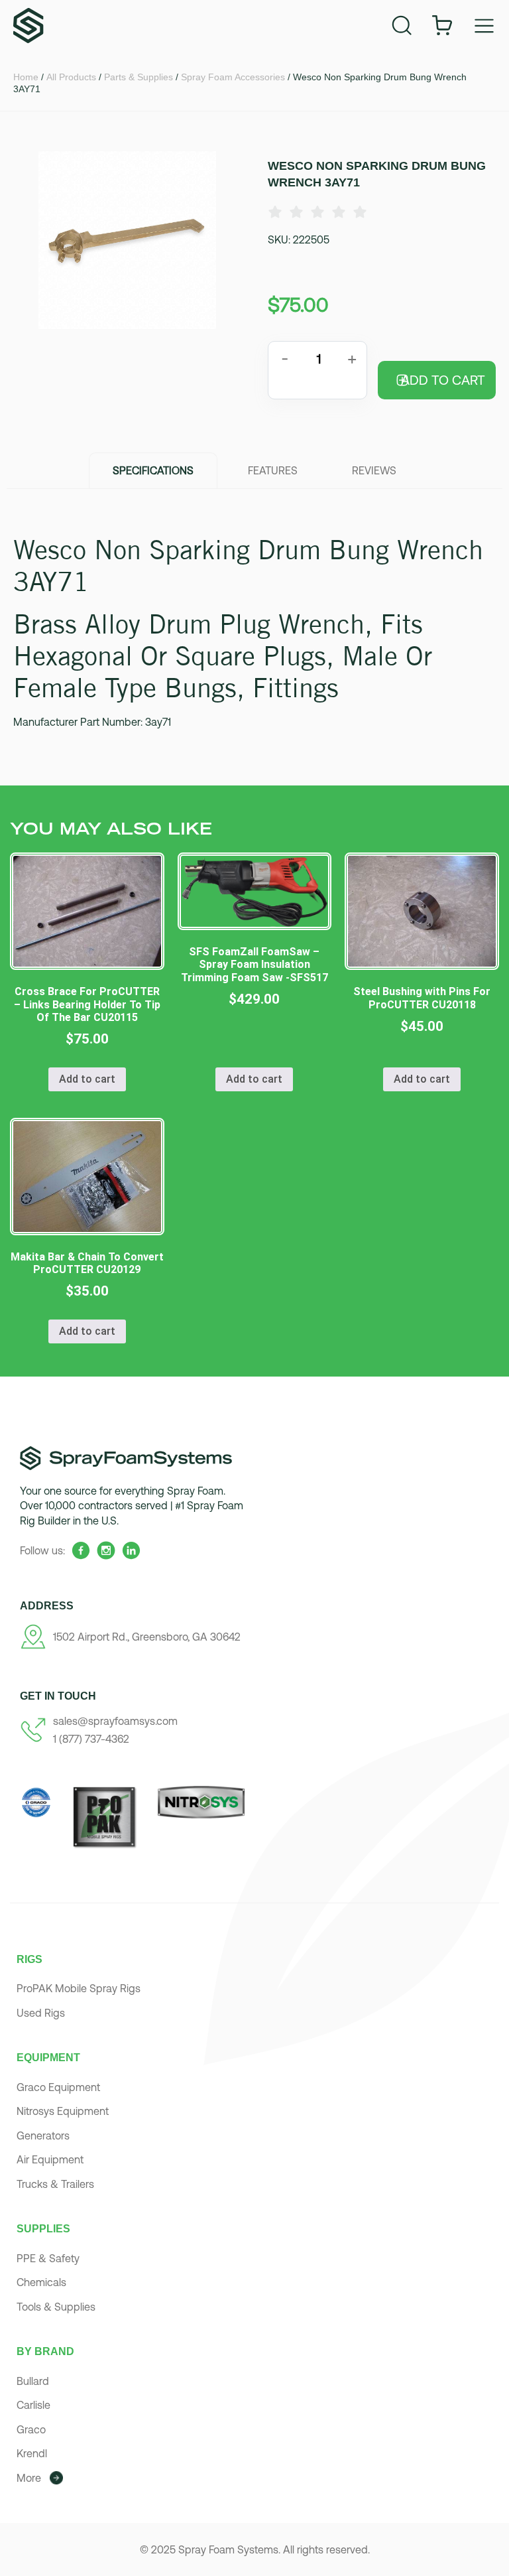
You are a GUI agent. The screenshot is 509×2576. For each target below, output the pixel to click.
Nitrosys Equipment (63, 2111)
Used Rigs (41, 2013)
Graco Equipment (58, 2087)
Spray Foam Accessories (233, 77)
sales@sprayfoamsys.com (115, 1721)
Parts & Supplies (139, 77)
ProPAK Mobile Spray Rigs (79, 1988)
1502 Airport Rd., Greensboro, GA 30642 (147, 1637)
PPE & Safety (48, 2258)
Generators (43, 2135)
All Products (71, 77)
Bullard (33, 2381)
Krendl (32, 2453)
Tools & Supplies (56, 2307)
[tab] (153, 470)
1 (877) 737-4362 (91, 1739)
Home (26, 77)
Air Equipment (50, 2159)
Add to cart (443, 380)
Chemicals (41, 2282)
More (29, 2478)
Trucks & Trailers (55, 2184)
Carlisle (33, 2405)
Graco (31, 2429)
